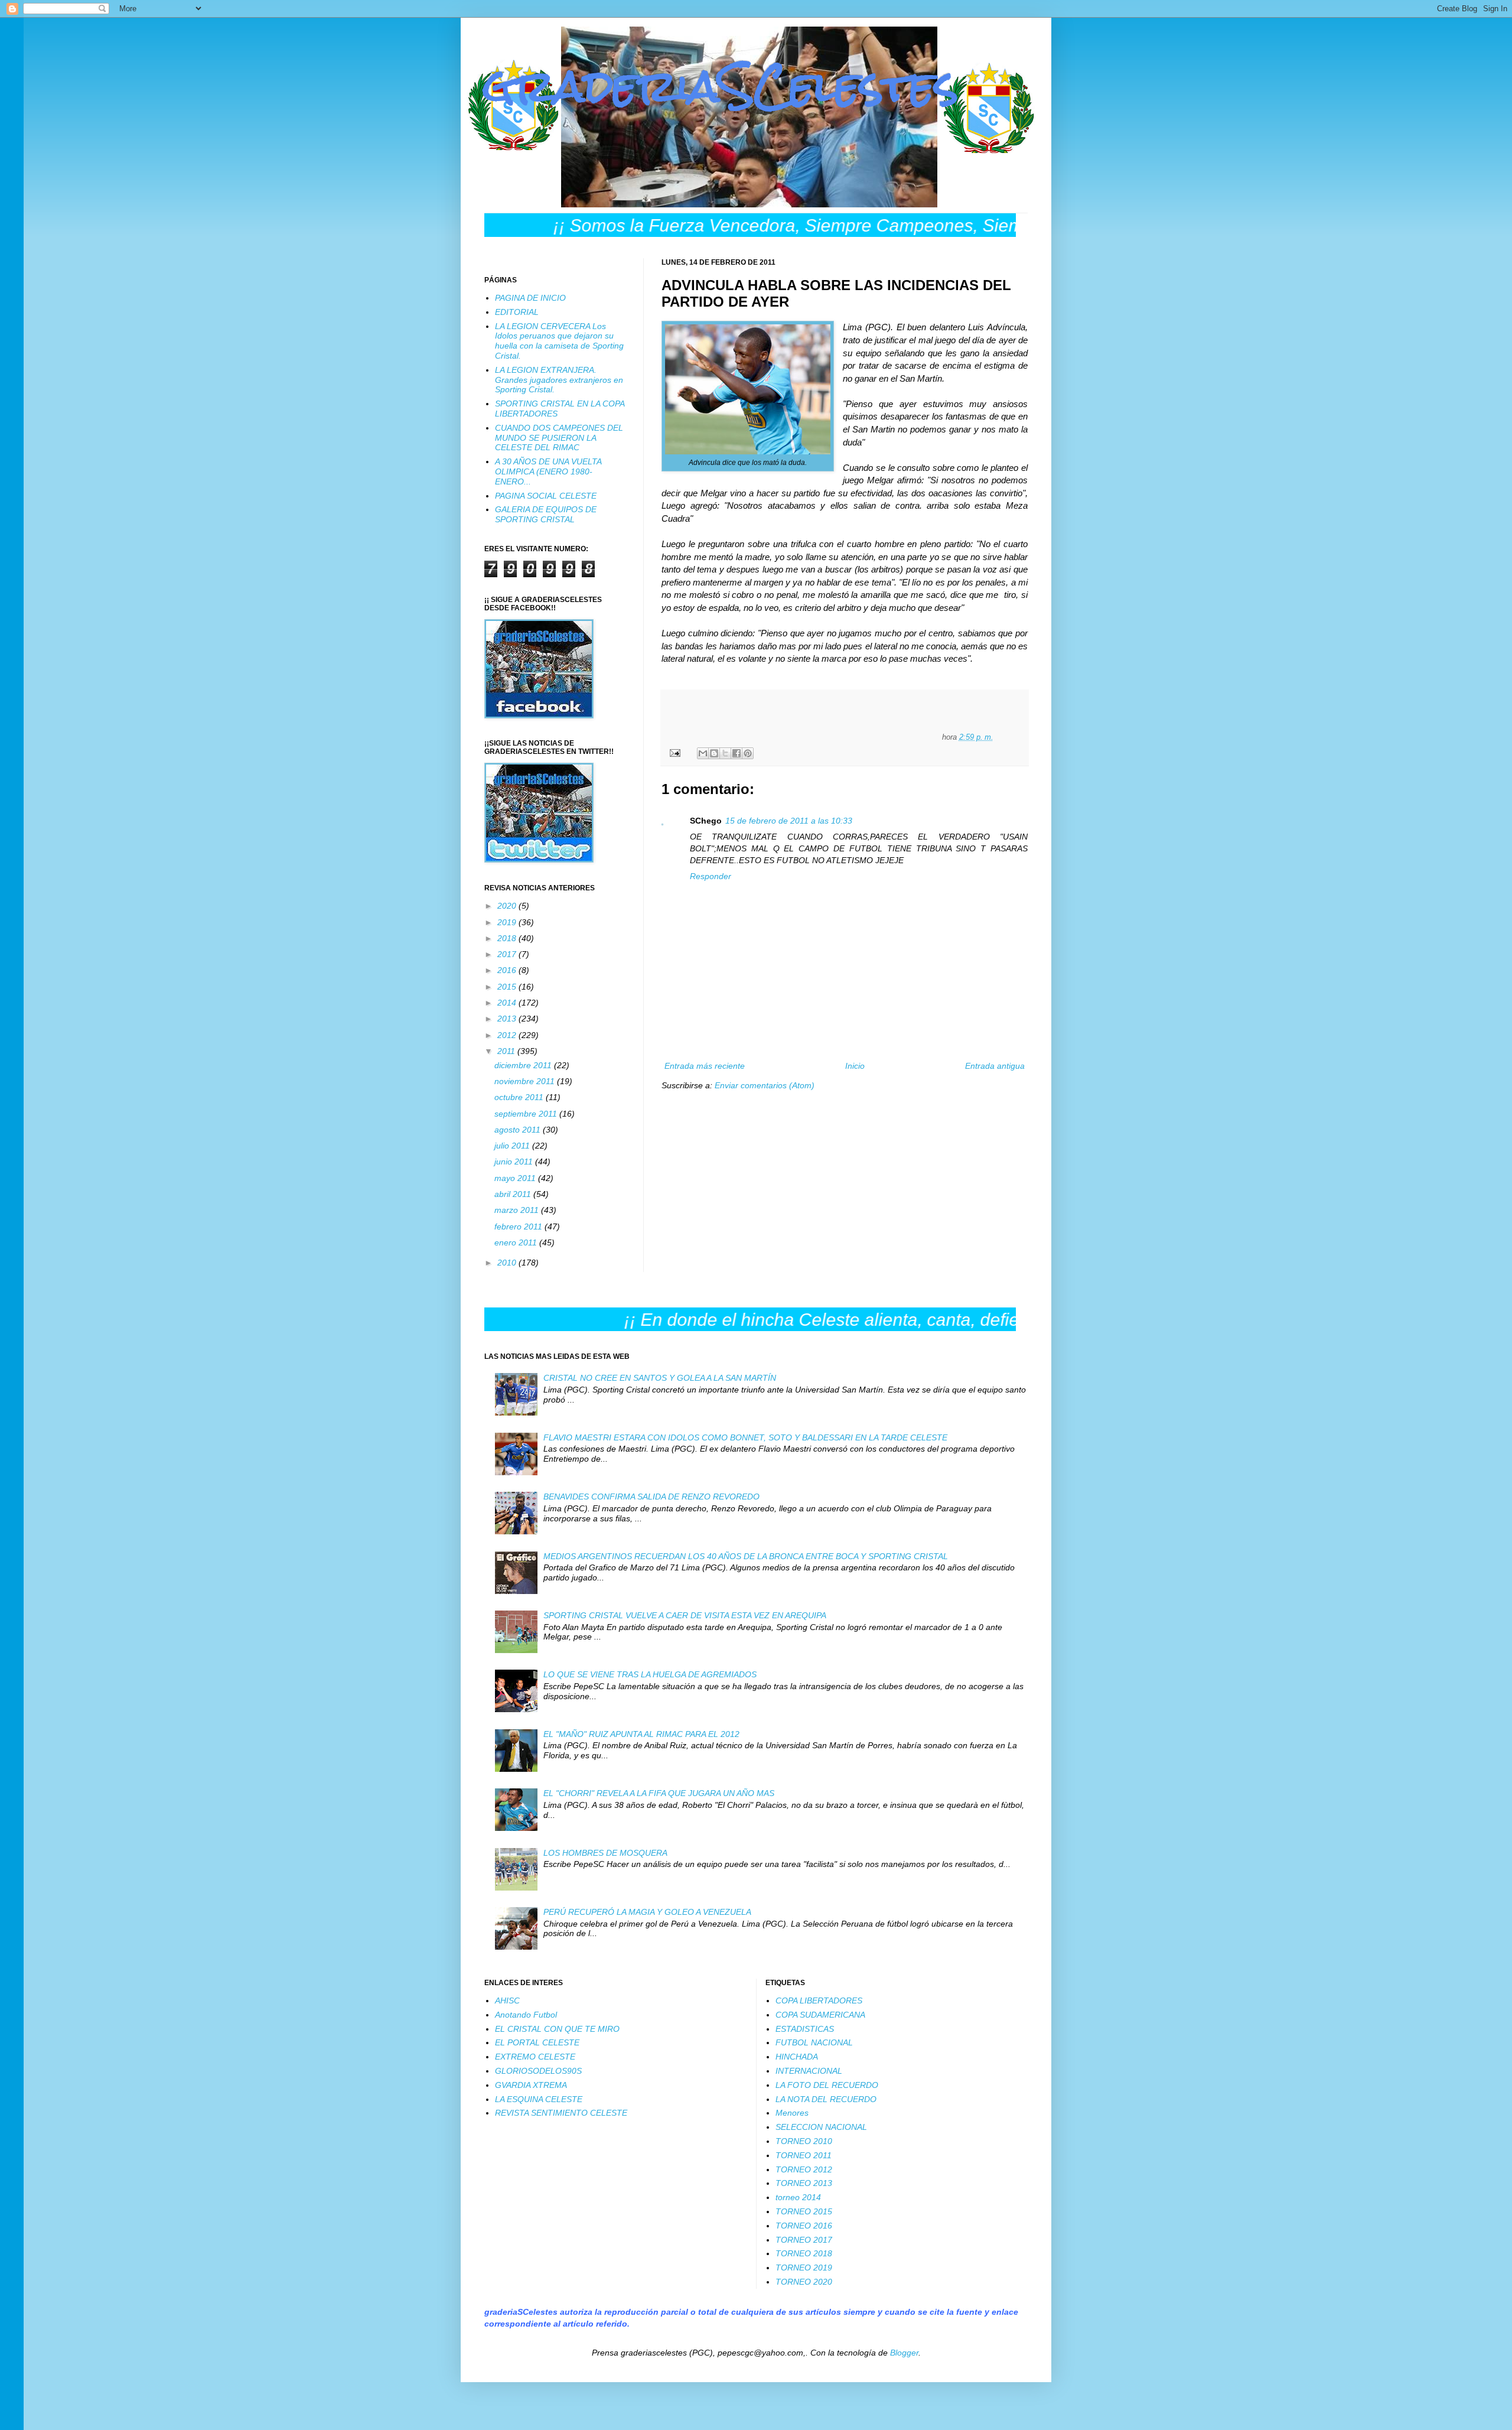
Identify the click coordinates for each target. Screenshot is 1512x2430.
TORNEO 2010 (804, 2141)
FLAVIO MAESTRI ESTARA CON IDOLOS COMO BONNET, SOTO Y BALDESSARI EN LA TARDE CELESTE (745, 1437)
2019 (508, 922)
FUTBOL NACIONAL (814, 2042)
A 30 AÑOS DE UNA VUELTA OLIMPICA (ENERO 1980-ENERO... (548, 471)
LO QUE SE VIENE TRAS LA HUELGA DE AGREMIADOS (650, 1674)
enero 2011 (517, 1242)
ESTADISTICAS (805, 2029)
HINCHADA (797, 2057)
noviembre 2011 (526, 1081)
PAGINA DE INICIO (530, 298)
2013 (508, 1019)
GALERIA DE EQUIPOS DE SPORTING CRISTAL (546, 514)
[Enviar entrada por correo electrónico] (674, 753)
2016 (508, 970)
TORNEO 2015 (804, 2211)
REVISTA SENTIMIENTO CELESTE (561, 2113)
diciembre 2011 (524, 1065)
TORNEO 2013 (804, 2183)
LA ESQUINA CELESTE (539, 2099)
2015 (508, 987)
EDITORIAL (517, 312)
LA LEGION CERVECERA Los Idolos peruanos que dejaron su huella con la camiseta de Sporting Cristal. (559, 341)
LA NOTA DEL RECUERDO (826, 2099)
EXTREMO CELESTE (535, 2057)
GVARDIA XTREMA (531, 2085)
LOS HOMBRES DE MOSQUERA (605, 1853)
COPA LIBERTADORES (819, 2000)
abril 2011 (514, 1194)
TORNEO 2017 (804, 2240)
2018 (508, 938)
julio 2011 (513, 1146)
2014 (508, 1003)
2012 (508, 1035)
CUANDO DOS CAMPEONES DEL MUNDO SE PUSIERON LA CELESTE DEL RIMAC (559, 438)
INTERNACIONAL (809, 2071)
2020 (508, 906)
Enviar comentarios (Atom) (765, 1085)
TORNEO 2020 (804, 2282)
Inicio (855, 1066)
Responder (711, 876)
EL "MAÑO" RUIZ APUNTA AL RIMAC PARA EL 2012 (641, 1734)
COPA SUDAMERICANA (820, 2015)
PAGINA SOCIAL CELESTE (546, 496)
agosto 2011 (519, 1130)
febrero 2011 (519, 1227)
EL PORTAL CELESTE (537, 2042)
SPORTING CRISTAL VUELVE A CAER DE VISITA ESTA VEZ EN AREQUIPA (685, 1615)
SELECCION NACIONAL (821, 2127)
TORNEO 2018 (804, 2253)
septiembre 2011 (527, 1114)
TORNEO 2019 (804, 2268)
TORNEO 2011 (804, 2155)
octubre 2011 (520, 1097)
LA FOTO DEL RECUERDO (827, 2085)
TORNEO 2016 (804, 2226)
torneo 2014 (798, 2197)
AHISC (507, 2000)
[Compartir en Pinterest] (748, 753)
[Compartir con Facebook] (737, 753)
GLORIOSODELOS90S (538, 2071)
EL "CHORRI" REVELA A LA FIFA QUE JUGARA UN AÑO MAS (659, 1793)
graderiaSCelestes (721, 86)
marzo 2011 (518, 1210)
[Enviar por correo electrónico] (703, 753)
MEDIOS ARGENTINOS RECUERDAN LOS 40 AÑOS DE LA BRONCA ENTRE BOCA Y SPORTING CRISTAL (746, 1556)
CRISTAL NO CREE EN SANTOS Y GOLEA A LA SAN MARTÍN (660, 1378)
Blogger (904, 2353)
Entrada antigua (995, 1066)
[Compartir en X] (725, 753)
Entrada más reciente (705, 1066)
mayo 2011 (516, 1178)
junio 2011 (515, 1162)
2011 (507, 1051)
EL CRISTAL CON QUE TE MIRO (557, 2029)
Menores (792, 2113)
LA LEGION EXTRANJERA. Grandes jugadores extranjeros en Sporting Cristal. (559, 380)
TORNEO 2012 (804, 2169)
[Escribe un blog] (714, 753)
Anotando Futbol (526, 2015)
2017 (508, 954)
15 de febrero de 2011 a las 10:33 (789, 821)
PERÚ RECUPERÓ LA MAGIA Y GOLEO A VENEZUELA (647, 1912)
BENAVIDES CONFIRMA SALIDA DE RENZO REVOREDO (651, 1497)
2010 (508, 1263)
